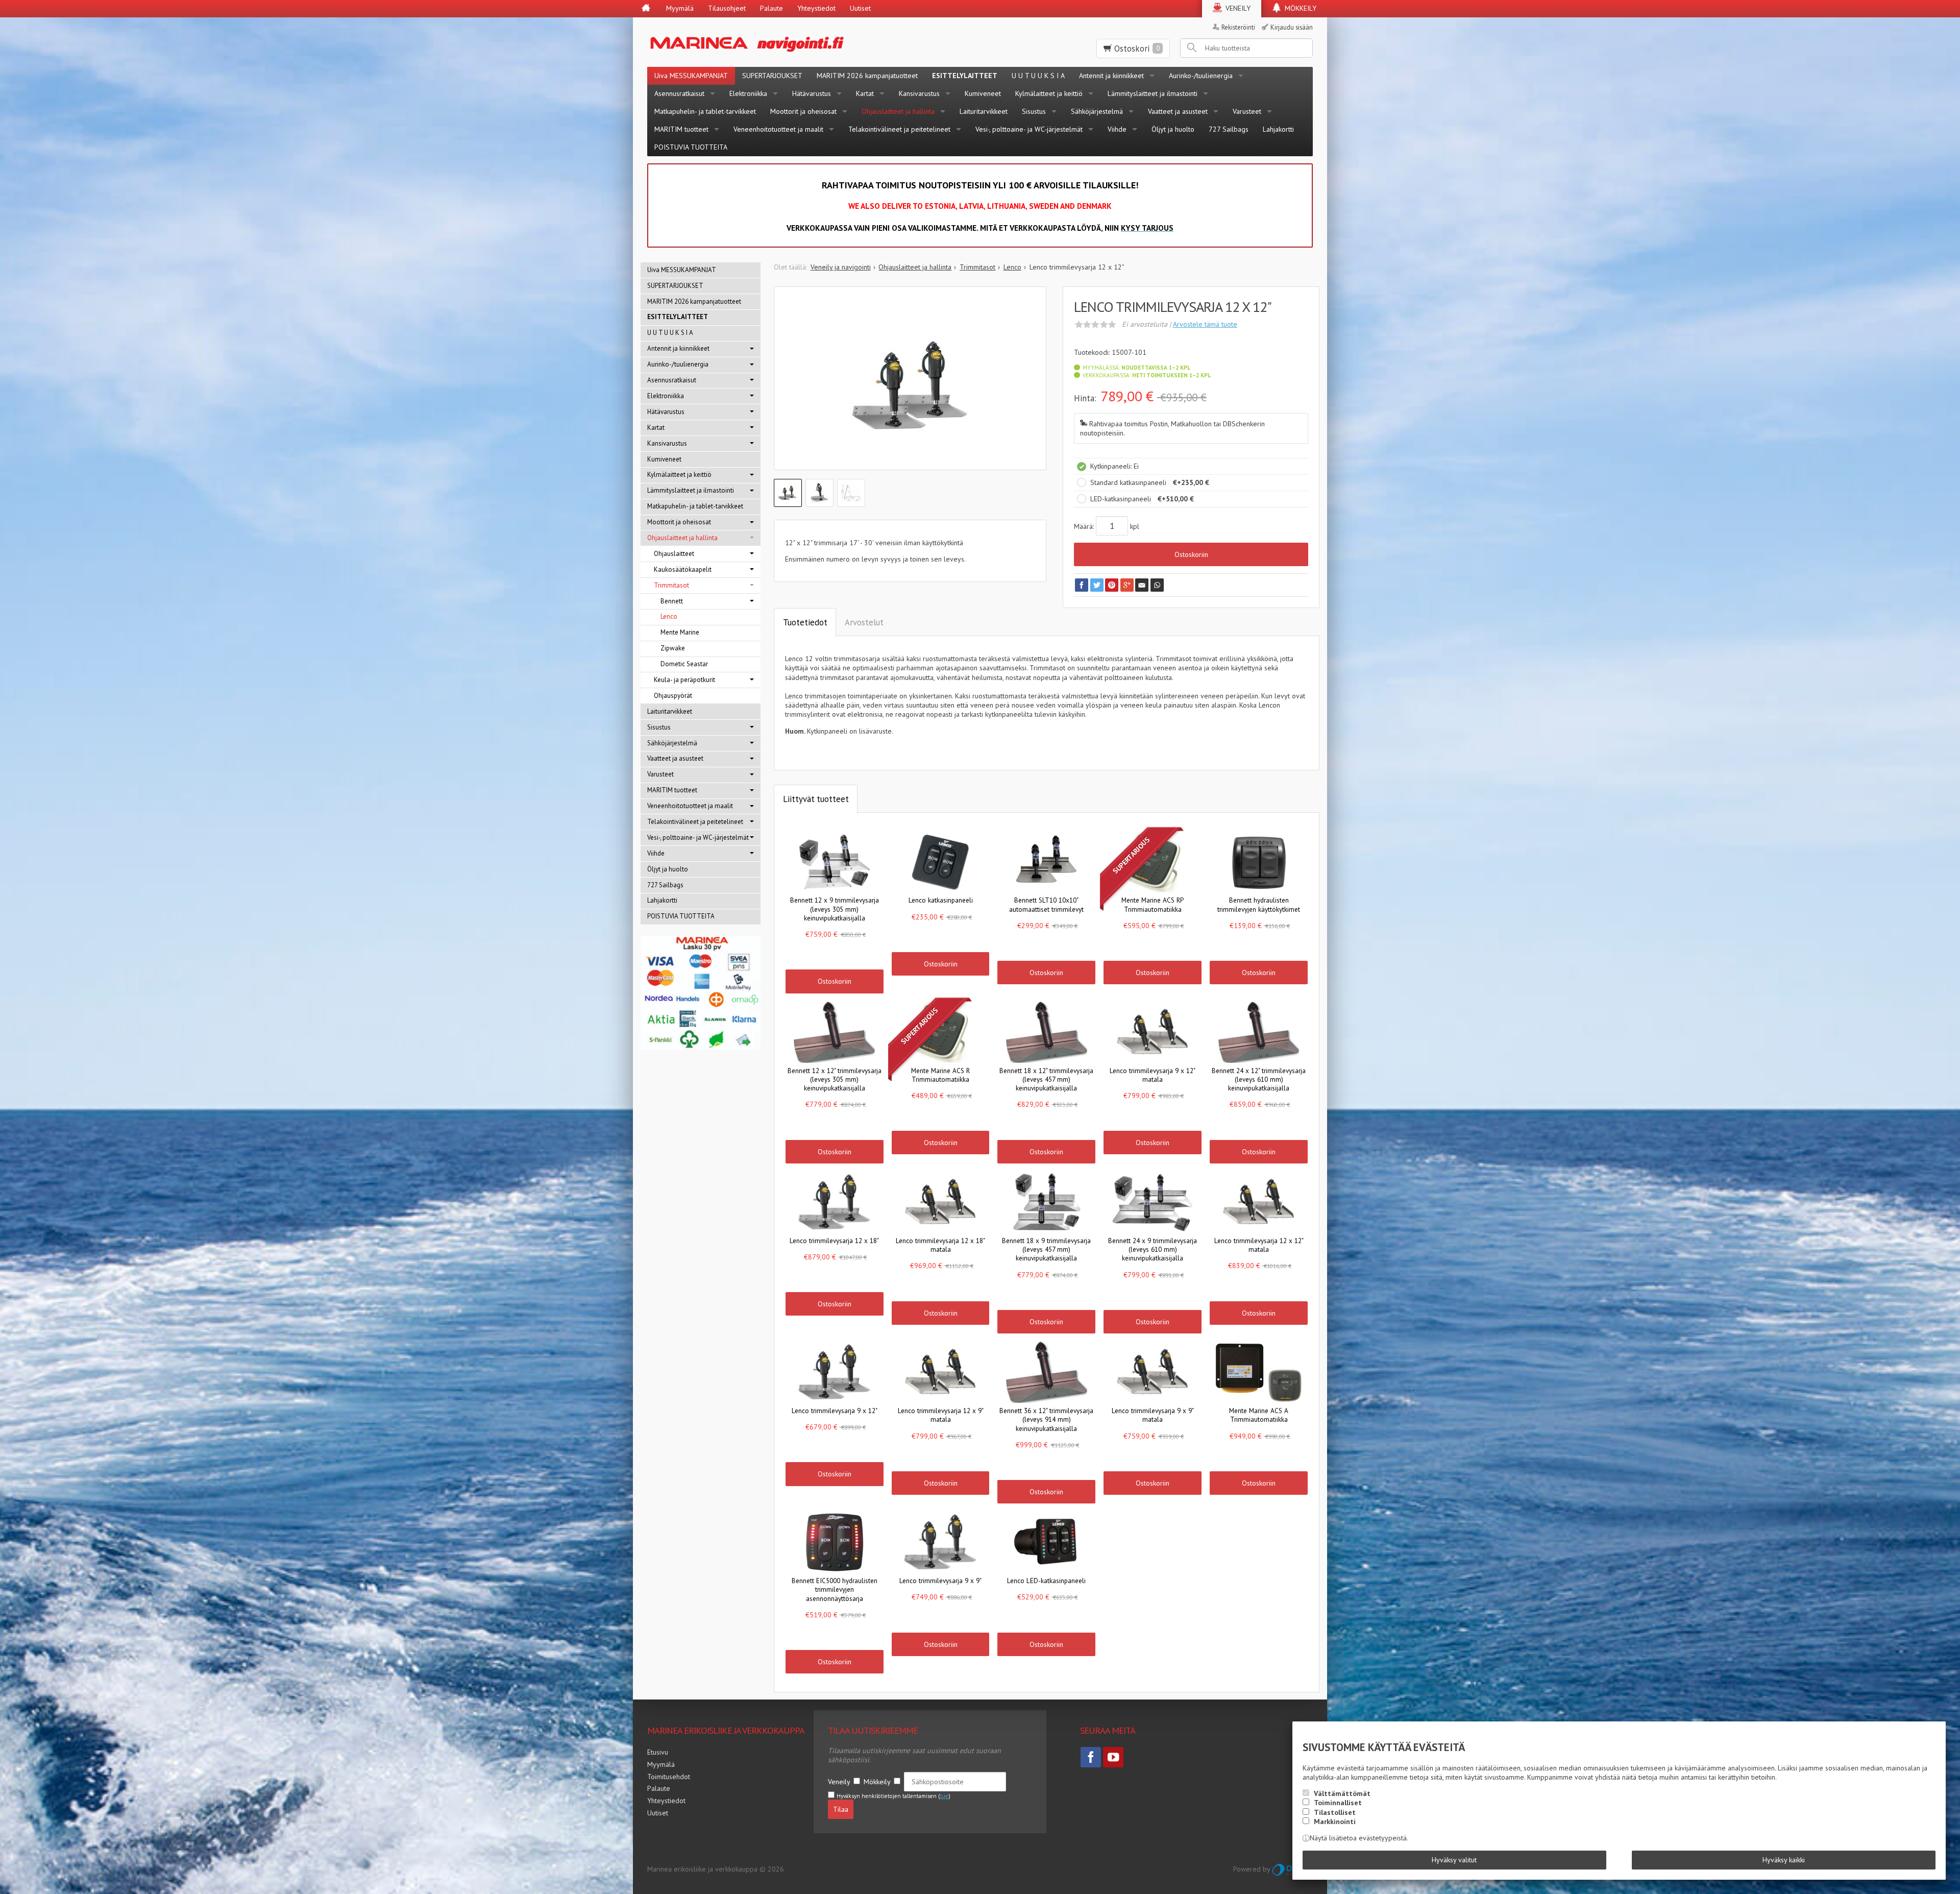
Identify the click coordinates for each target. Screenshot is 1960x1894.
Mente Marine (680, 632)
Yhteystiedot (816, 8)
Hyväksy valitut (1454, 1860)
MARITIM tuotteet (681, 129)
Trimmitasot (671, 585)
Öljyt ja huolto (1173, 129)
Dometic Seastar (684, 664)
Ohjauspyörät (673, 696)
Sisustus (1034, 111)
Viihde (1117, 129)
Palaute (771, 8)
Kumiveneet (983, 93)
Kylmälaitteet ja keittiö (1049, 93)
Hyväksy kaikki (1784, 1860)
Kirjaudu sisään (1292, 27)
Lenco (669, 616)
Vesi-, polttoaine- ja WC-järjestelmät (1029, 129)
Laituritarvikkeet (984, 111)
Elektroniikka (748, 93)
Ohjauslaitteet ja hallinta (898, 111)
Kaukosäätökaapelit (683, 569)
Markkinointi (1335, 1822)
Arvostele (1205, 324)
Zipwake (673, 648)
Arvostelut (864, 622)
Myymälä (680, 8)
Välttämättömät (1342, 1793)
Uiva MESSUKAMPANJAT (691, 76)
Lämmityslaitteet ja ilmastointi (1153, 93)
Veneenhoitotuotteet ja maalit (778, 129)
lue (944, 1796)
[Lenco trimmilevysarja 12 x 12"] (910, 386)
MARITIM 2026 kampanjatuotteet (867, 76)
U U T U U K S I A (1038, 76)
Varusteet (1247, 111)
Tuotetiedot (805, 622)
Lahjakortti (1278, 129)
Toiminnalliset (1338, 1803)
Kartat (865, 93)
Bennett (672, 601)
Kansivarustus (919, 93)
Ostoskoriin (1191, 554)
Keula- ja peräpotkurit (684, 680)
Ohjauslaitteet (674, 554)
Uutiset (860, 8)
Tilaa (841, 1809)
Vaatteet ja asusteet (1178, 111)
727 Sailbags (1229, 129)
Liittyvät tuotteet (816, 799)
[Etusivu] (646, 9)
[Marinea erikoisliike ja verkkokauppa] (797, 42)
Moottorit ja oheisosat (803, 111)
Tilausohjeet (727, 8)
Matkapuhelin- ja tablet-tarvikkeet (705, 111)
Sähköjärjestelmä (1097, 111)
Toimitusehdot (669, 1777)
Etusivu (658, 1752)
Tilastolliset (1335, 1812)
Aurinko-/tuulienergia (1201, 76)
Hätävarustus (812, 93)
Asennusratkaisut (679, 93)
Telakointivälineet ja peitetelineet (899, 129)
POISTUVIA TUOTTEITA (691, 147)
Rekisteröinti (1238, 27)
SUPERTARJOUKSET (772, 76)
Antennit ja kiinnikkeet (1111, 76)
